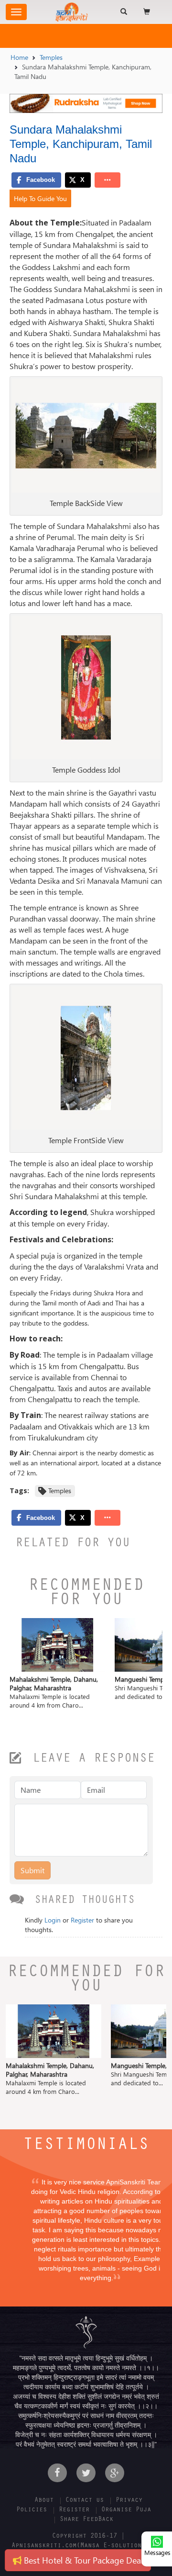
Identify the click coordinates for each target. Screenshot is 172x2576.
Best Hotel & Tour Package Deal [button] (82, 2560)
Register (82, 1920)
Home (19, 57)
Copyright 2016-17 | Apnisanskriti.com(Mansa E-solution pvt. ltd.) (86, 2546)
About (44, 2501)
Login (53, 1920)
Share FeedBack (86, 2520)
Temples (51, 57)
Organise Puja (126, 2510)
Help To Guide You (40, 198)
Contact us (85, 2501)
